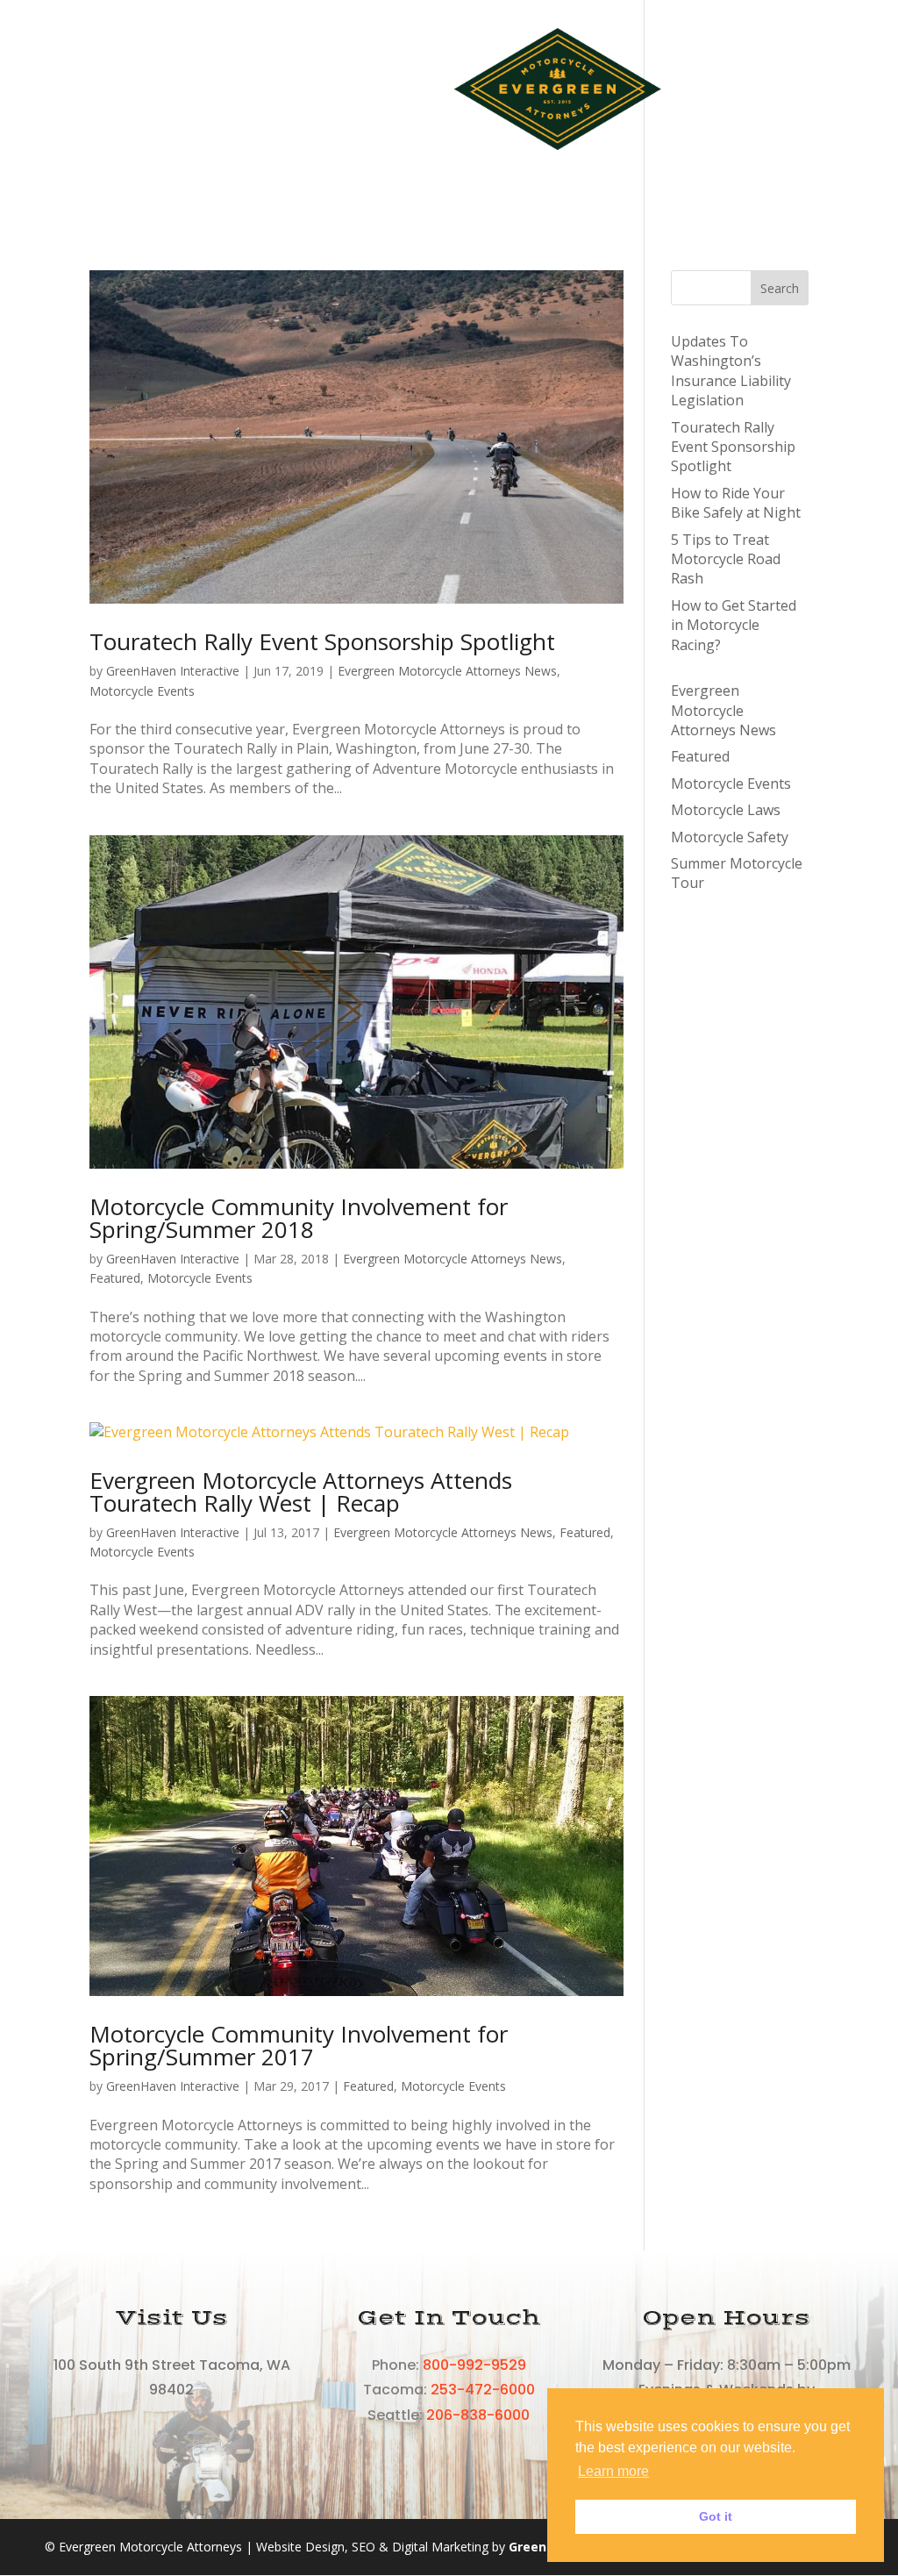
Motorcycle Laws (726, 810)
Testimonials (730, 89)
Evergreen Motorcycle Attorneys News (447, 671)
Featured (115, 1278)
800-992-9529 (474, 2365)
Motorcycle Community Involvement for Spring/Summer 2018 (299, 1218)
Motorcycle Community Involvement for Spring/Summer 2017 (299, 2045)
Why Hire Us (201, 89)
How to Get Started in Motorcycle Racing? (734, 625)
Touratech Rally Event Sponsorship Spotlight (322, 641)
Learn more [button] (613, 2471)
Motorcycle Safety (730, 837)
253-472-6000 (483, 2390)
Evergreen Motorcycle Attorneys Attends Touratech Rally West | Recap (301, 1492)
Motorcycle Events (142, 691)
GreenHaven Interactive (173, 671)
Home (121, 89)
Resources (382, 89)
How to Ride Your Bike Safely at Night (736, 503)
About (303, 89)
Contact (470, 158)
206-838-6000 (478, 2415)
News (399, 158)
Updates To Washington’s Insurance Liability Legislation (731, 371)
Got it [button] (716, 2516)
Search (780, 288)
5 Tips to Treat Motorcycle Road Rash (726, 559)
